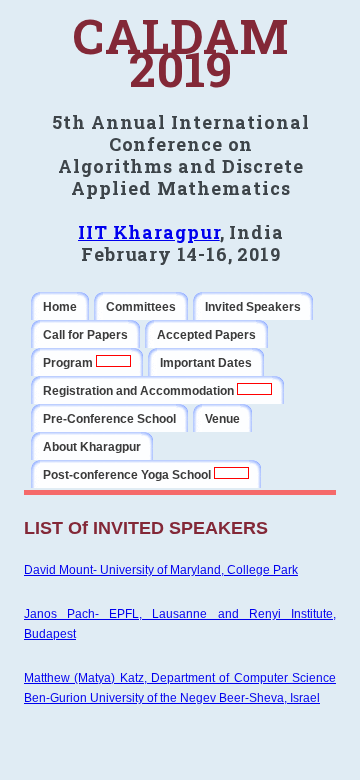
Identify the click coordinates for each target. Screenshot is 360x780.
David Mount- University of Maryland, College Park (161, 570)
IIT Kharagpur (149, 232)
